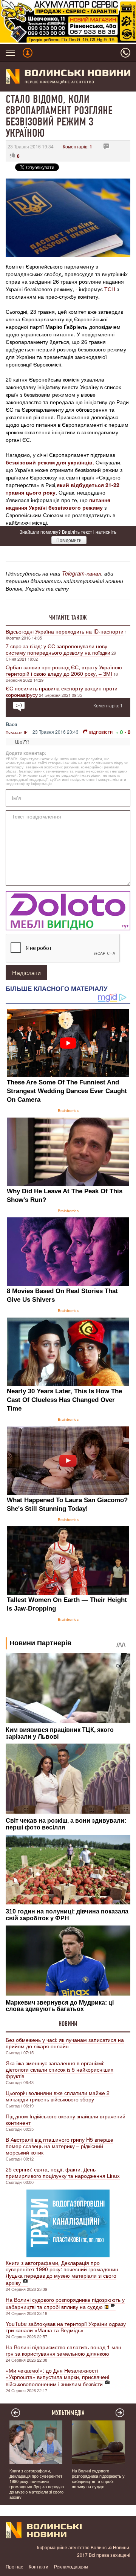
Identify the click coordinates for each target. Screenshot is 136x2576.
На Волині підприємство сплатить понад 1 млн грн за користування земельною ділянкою (63, 2350)
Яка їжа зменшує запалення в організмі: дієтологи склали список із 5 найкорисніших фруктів (59, 2069)
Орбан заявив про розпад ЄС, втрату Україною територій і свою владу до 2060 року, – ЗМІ (64, 670)
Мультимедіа (68, 2413)
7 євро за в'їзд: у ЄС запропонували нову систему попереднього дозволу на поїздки (58, 649)
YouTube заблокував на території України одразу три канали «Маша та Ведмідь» (66, 2327)
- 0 (127, 732)
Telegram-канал (82, 573)
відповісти (101, 732)
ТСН (110, 289)
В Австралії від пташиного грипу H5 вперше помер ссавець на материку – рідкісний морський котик (59, 2146)
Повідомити (69, 540)
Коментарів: (77, 146)
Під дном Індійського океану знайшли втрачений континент (66, 2119)
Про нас (14, 2566)
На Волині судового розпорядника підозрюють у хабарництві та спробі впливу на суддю (65, 2303)
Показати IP (17, 732)
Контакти (39, 2566)
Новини (68, 2024)
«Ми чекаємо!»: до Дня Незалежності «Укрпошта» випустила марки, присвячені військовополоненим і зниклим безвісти (57, 2377)
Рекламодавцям (71, 2566)
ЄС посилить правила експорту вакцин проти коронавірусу (62, 691)
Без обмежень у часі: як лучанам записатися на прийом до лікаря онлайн (65, 2043)
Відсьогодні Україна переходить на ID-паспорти (65, 631)
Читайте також (68, 617)
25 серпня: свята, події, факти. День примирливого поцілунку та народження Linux (63, 2172)
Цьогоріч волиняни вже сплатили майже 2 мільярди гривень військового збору (58, 2096)
